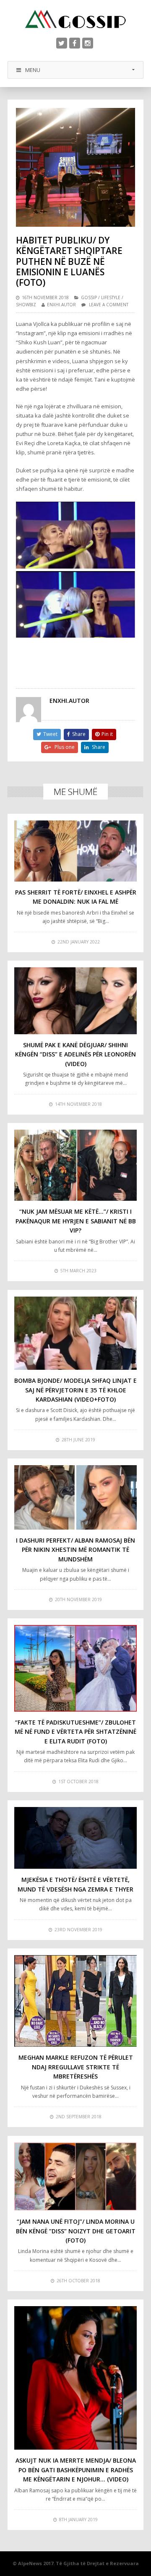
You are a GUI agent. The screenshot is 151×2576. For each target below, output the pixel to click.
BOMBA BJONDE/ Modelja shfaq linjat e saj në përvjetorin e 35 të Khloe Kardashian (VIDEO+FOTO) (75, 1390)
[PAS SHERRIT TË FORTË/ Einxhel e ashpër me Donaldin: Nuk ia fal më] (75, 851)
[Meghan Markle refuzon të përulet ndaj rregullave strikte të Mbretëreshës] (75, 2001)
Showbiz (26, 305)
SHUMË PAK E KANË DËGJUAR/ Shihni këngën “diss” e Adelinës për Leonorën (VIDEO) (75, 1054)
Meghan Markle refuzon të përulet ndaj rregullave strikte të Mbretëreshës (76, 2067)
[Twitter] (62, 43)
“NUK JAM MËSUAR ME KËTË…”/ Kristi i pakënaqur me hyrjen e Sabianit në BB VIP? (76, 1221)
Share (79, 734)
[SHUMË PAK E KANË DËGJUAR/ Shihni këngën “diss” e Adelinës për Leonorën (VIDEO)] (75, 1001)
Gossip (89, 297)
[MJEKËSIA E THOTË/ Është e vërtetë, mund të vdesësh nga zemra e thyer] (75, 1838)
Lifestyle (111, 297)
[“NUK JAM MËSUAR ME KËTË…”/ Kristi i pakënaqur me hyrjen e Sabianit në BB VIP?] (75, 1165)
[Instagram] (88, 43)
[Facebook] (75, 43)
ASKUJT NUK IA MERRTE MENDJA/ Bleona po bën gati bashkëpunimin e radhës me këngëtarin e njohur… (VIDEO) (76, 2470)
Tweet (50, 734)
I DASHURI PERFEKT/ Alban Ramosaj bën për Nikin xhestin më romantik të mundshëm (75, 1550)
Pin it (107, 734)
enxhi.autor (61, 305)
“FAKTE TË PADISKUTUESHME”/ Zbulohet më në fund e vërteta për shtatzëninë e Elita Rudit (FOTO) (75, 1732)
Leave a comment (109, 305)
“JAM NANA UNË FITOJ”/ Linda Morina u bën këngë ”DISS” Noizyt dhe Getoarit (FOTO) (76, 2231)
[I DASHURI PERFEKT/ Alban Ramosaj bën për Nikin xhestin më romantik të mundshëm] (75, 1497)
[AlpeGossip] (75, 19)
